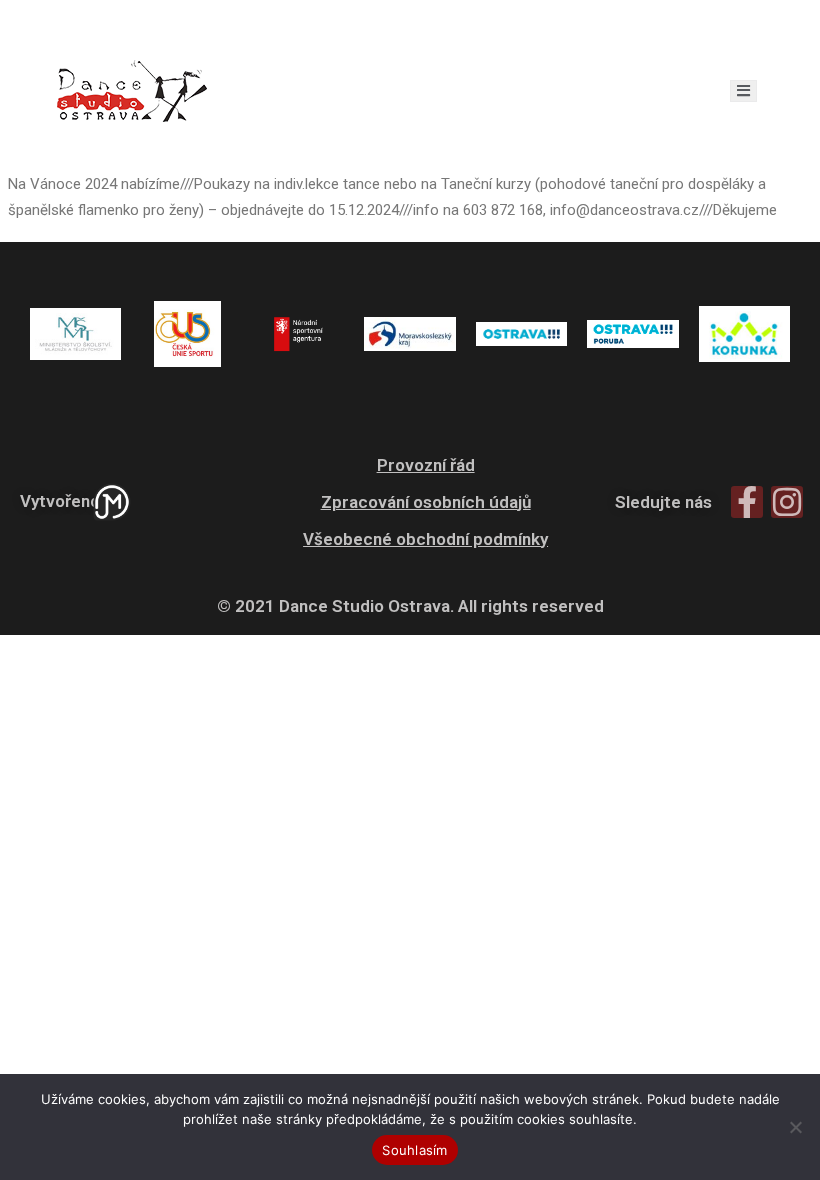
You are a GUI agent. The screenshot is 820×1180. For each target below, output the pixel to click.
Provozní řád (426, 465)
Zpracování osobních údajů (426, 502)
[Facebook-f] (747, 502)
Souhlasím (414, 1150)
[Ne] (795, 1127)
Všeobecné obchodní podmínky (425, 539)
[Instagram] (787, 502)
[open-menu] (743, 91)
